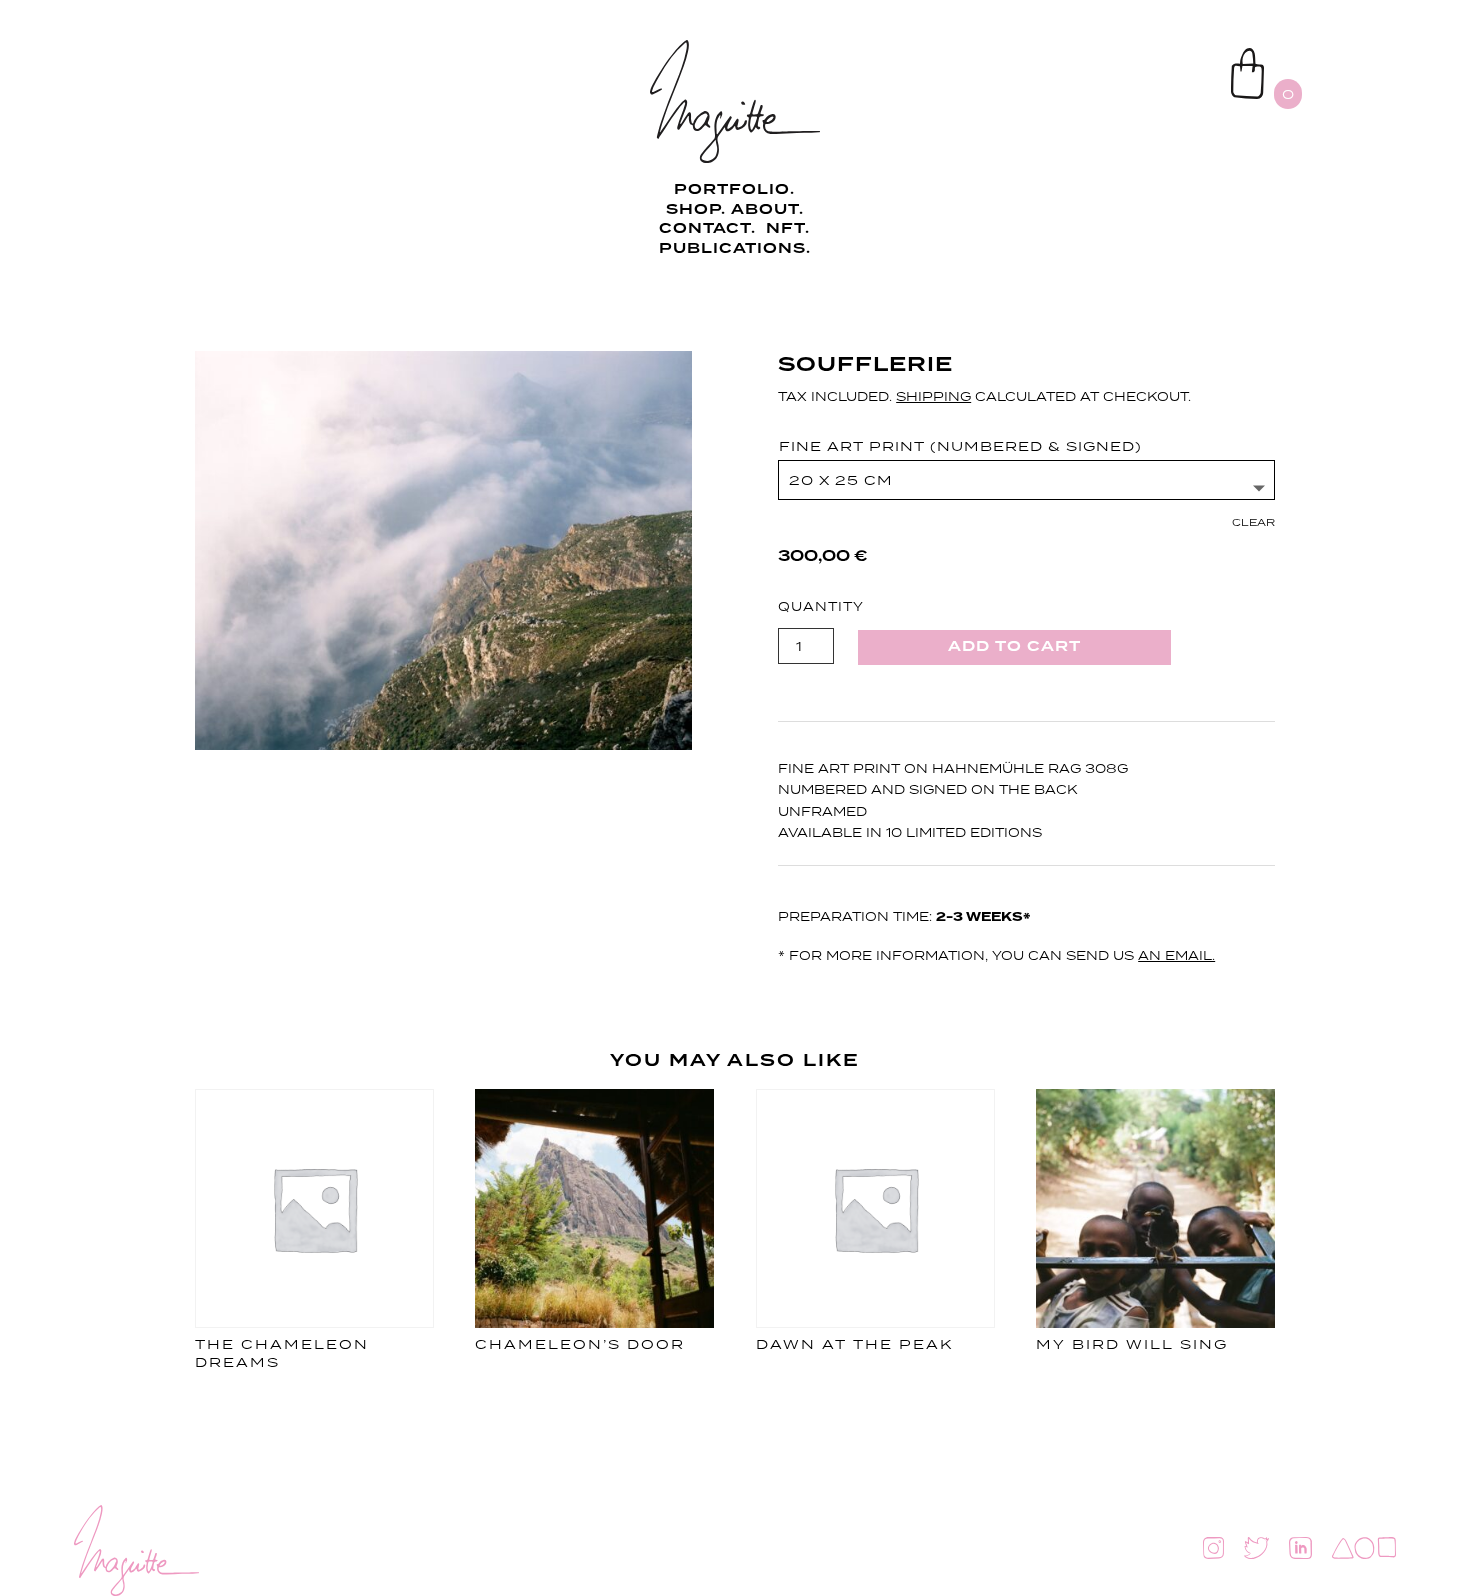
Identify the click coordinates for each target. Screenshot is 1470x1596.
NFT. (788, 229)
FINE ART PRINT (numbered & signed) (960, 446)
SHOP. (696, 210)
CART (1184, 56)
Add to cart (1014, 647)
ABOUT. (767, 210)
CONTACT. (710, 229)
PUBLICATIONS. (735, 249)
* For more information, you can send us (996, 955)
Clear (1253, 522)
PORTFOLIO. (734, 190)
